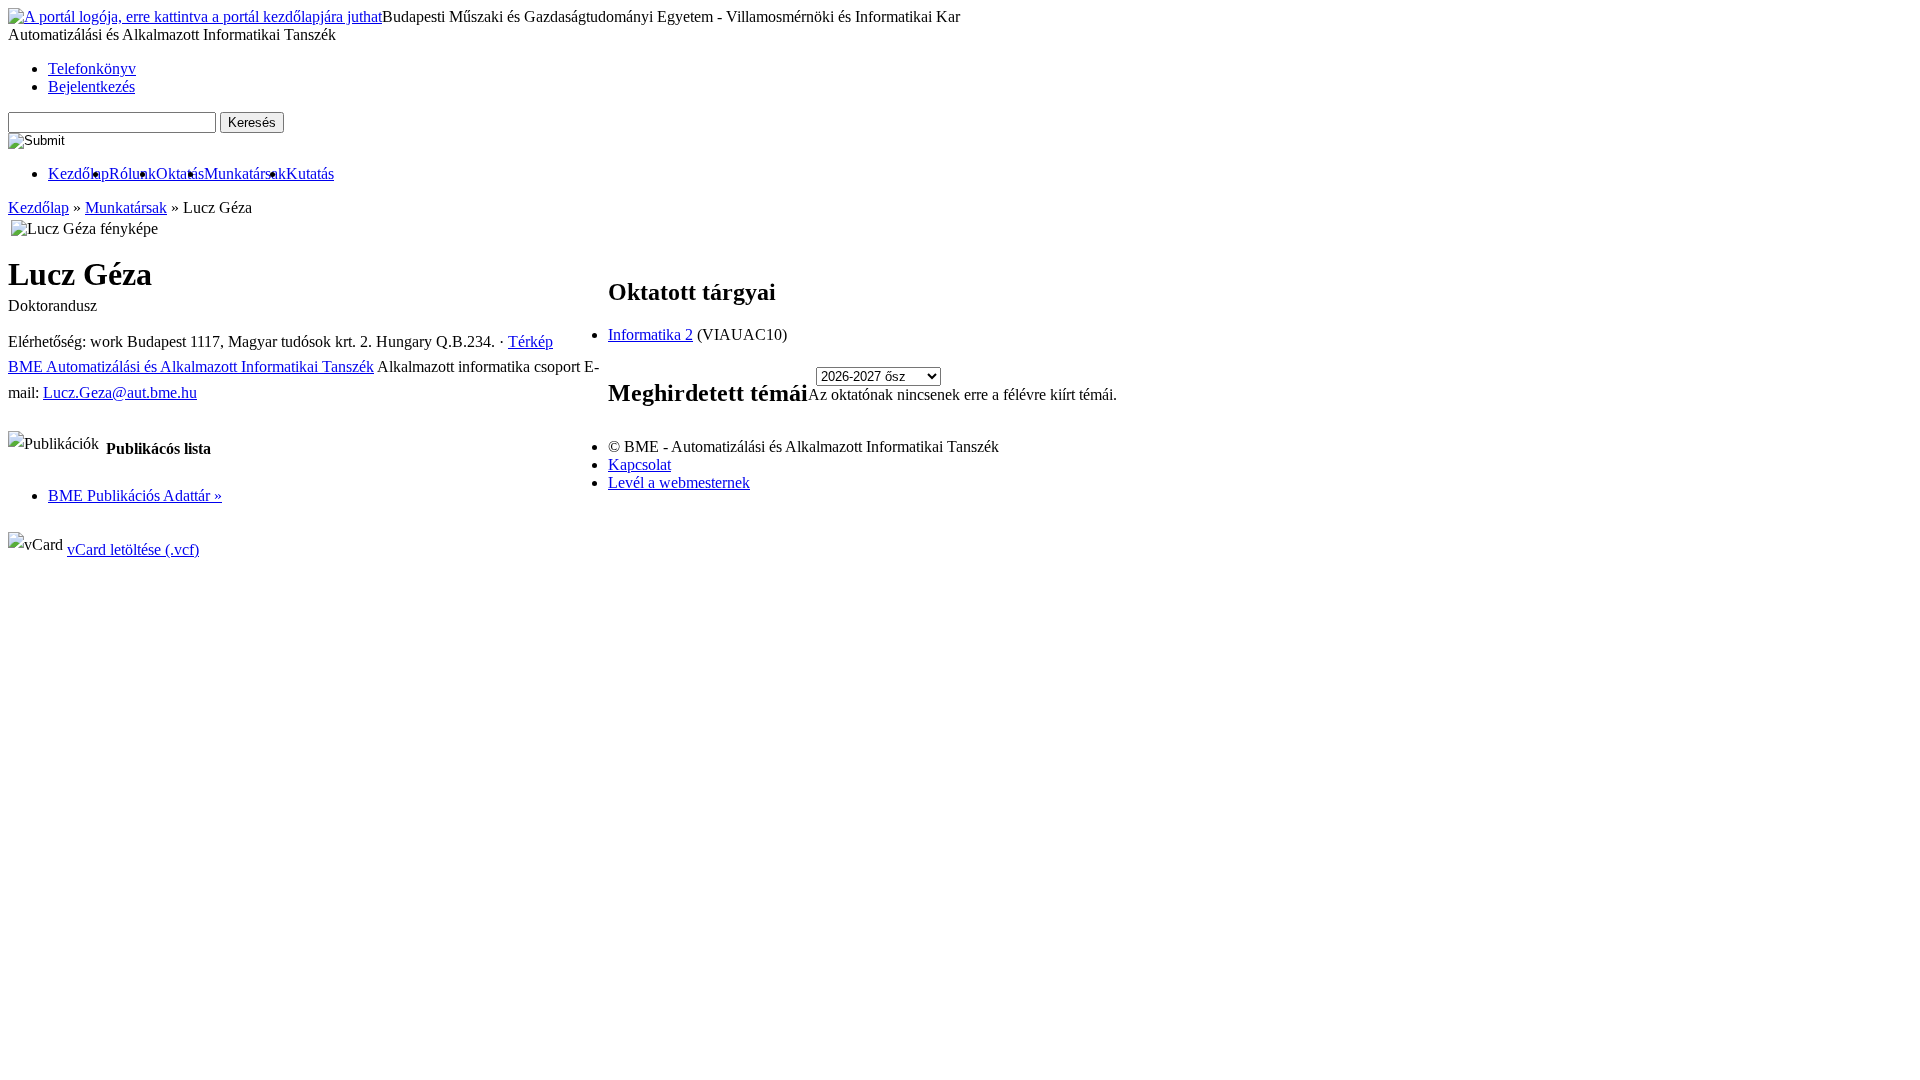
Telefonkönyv (92, 68)
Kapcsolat (639, 464)
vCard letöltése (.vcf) (133, 549)
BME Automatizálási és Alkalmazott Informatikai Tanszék (191, 366)
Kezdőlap (78, 173)
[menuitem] (78, 174)
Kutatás (310, 173)
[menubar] (171, 174)
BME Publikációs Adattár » (135, 495)
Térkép (530, 341)
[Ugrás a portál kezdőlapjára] (195, 17)
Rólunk (132, 173)
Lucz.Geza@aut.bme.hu (120, 392)
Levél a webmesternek (679, 482)
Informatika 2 (650, 334)
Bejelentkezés (91, 86)
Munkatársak (245, 173)
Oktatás (180, 173)
